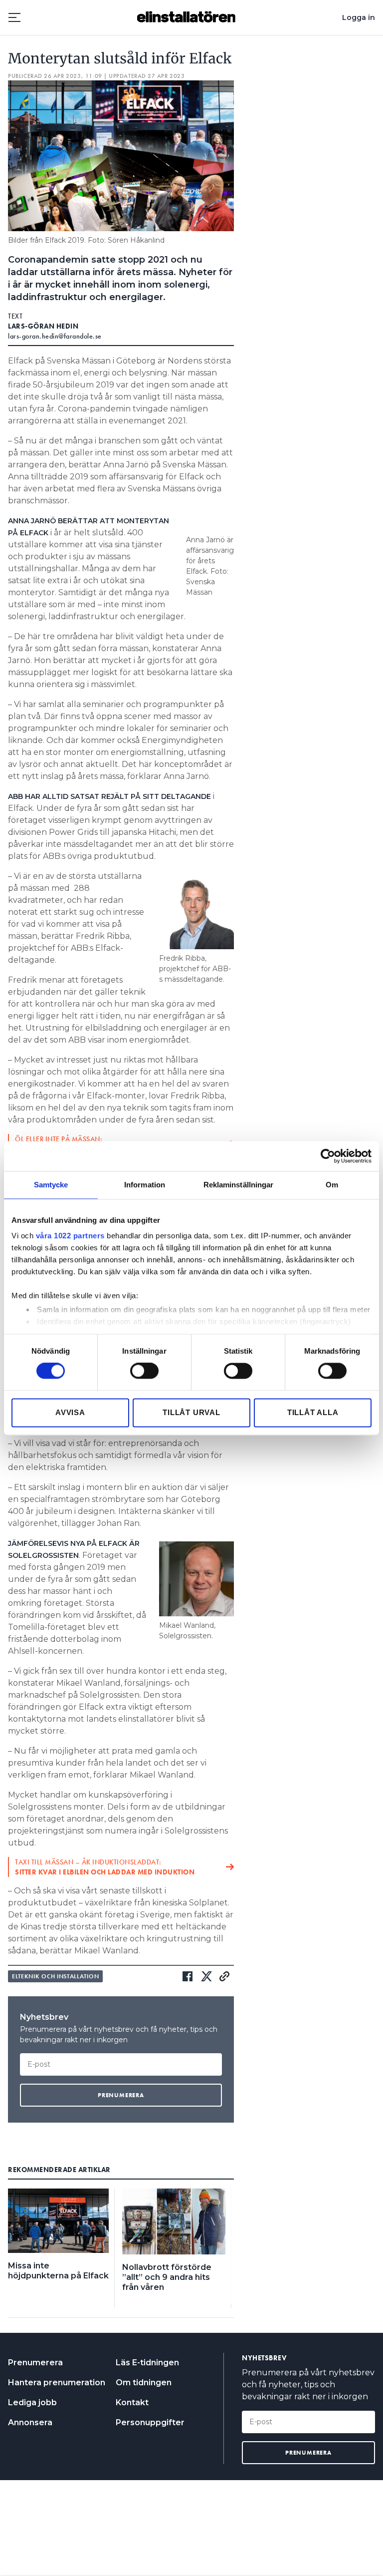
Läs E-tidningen (147, 2363)
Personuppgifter (150, 2422)
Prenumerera (35, 2363)
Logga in (359, 17)
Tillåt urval (191, 1412)
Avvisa (70, 1412)
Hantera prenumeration (57, 2383)
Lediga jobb (32, 2402)
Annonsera (30, 2422)
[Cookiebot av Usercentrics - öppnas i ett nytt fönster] (328, 1156)
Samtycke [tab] (51, 1185)
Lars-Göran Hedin (43, 326)
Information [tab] (145, 1185)
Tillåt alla (313, 1412)
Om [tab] (332, 1185)
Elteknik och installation (55, 1976)
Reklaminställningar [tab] (239, 1185)
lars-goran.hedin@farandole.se (55, 336)
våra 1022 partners (70, 1236)
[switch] (144, 1371)
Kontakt (132, 2402)
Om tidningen (144, 2383)
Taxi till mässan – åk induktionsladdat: (105, 1867)
